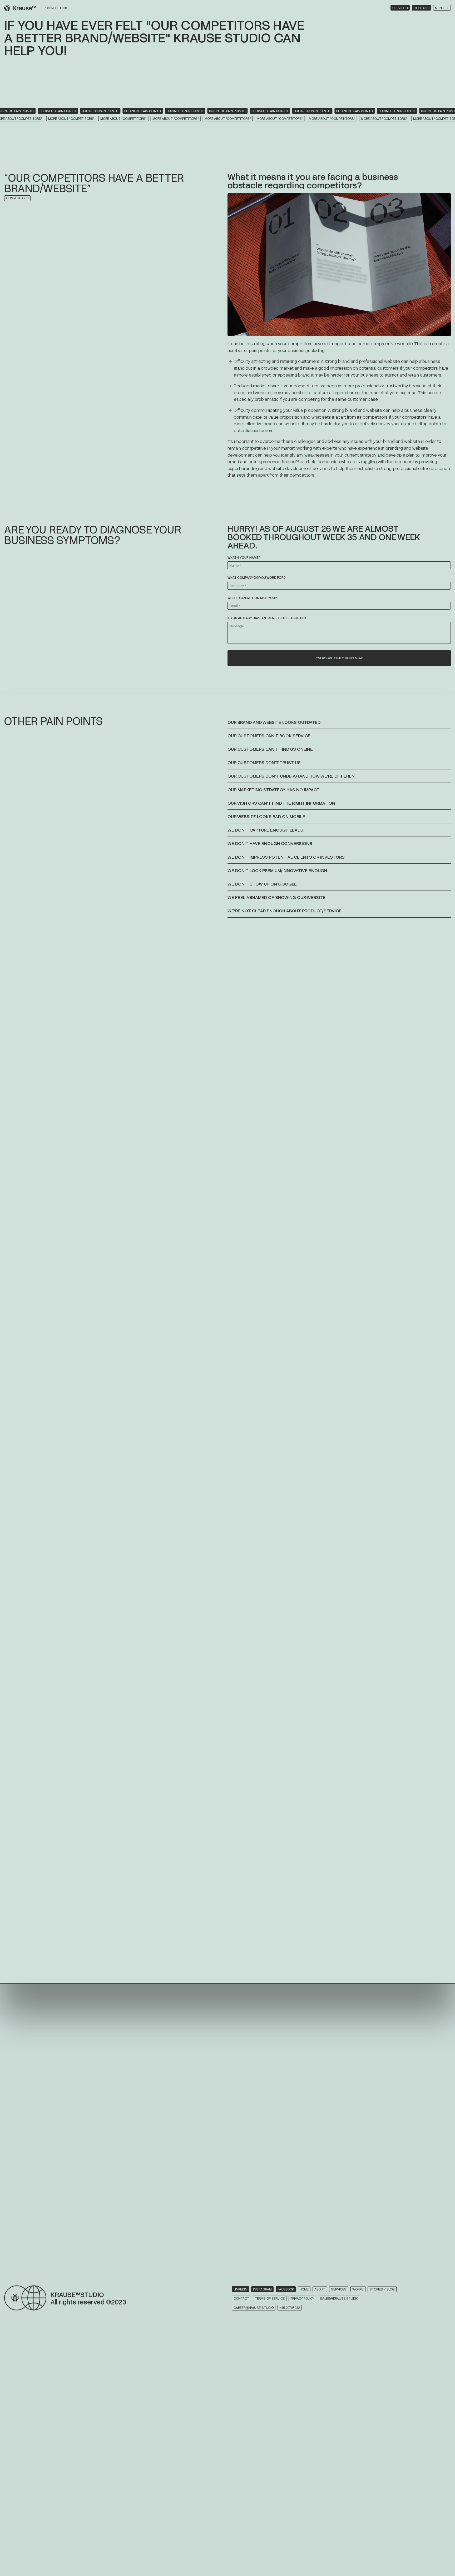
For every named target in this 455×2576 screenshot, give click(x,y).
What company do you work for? (257, 577)
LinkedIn (240, 2289)
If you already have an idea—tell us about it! (267, 618)
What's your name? (244, 557)
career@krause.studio (254, 2308)
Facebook (286, 2289)
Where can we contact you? (252, 598)
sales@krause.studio (339, 2298)
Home (304, 2289)
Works (358, 2289)
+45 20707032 (290, 2308)
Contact (421, 8)
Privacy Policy (302, 2298)
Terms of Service (270, 2298)
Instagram (262, 2289)
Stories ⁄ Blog (382, 2289)
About (320, 2289)
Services (400, 8)
